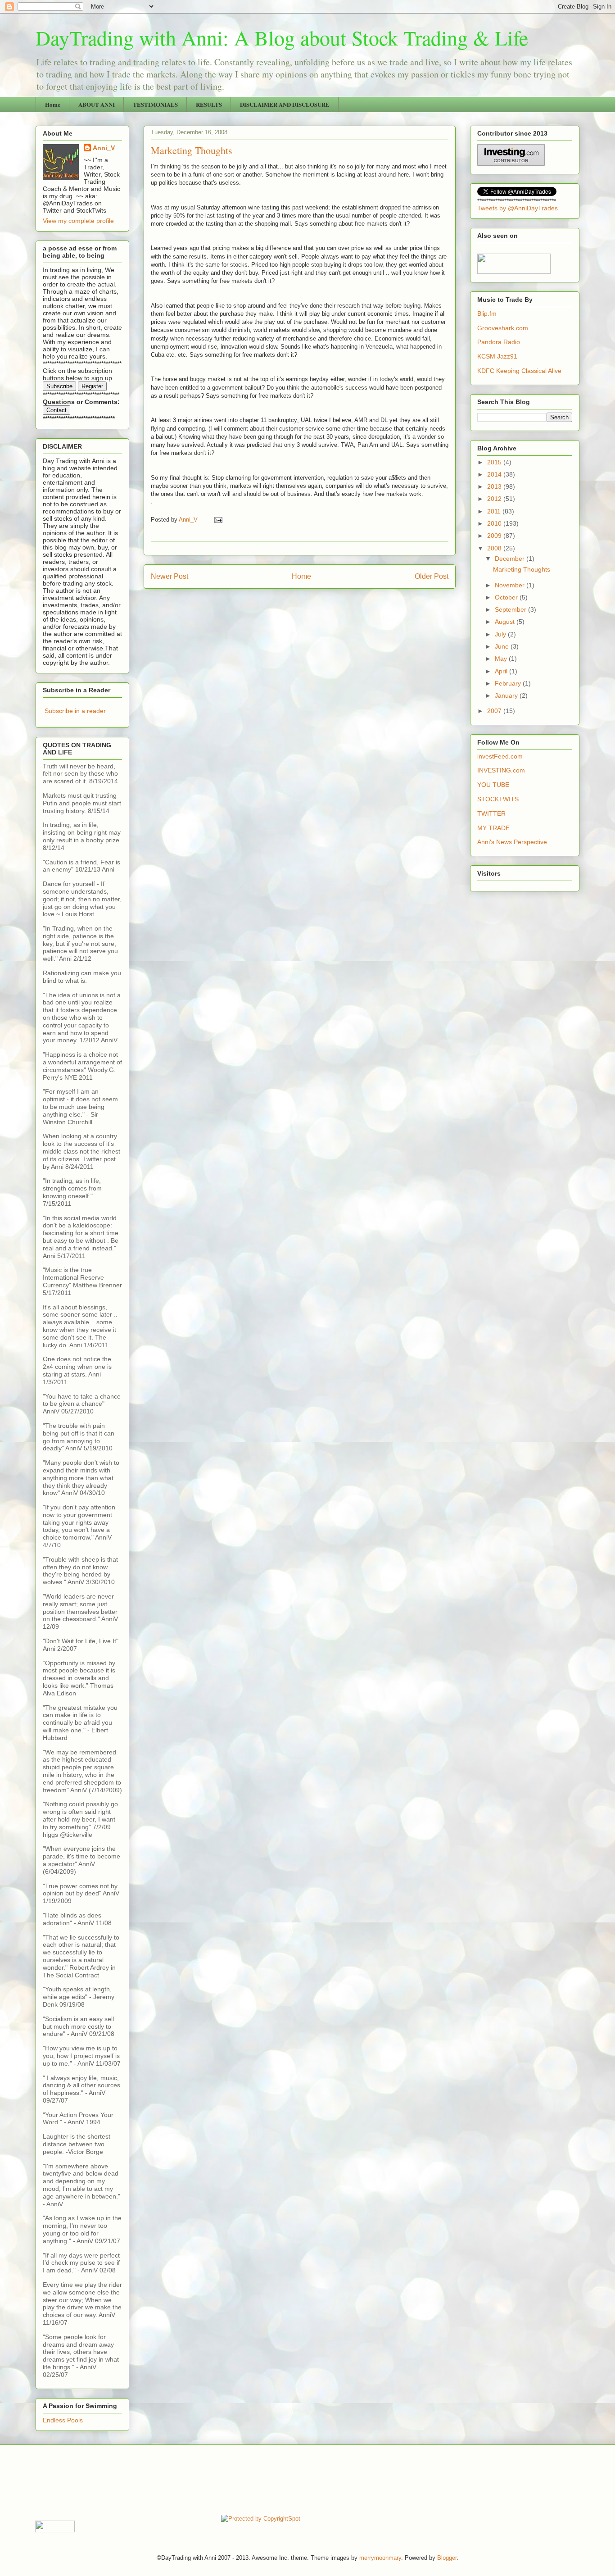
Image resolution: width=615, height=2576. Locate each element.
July (501, 634)
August (506, 622)
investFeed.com (500, 756)
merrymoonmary (380, 2558)
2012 (495, 499)
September (511, 609)
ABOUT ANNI (97, 104)
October (507, 597)
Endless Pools (63, 2420)
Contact (57, 410)
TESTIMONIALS (155, 104)
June (503, 646)
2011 (495, 511)
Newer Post (170, 576)
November (511, 585)
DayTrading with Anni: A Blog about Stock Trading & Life (282, 37)
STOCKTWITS (498, 799)
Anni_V (104, 148)
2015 (495, 462)
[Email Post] (218, 520)
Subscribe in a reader (75, 711)
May (502, 659)
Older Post (432, 576)
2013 (495, 486)
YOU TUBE (493, 785)
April (502, 671)
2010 (495, 523)
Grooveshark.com (503, 328)
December (511, 559)
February (509, 683)
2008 (495, 548)
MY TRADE (493, 828)
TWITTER (491, 813)
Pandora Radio (499, 342)
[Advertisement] (199, 2479)
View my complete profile (78, 221)
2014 (495, 474)
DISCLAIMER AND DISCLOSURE (285, 104)
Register (92, 386)
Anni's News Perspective (512, 842)
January (507, 695)
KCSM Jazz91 (497, 356)
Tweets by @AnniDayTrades (518, 208)
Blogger (447, 2558)
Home (53, 104)
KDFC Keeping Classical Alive (519, 371)
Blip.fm (487, 313)
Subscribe (59, 386)
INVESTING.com (501, 770)
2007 (495, 711)
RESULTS (209, 104)
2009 (495, 536)
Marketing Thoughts (522, 569)
